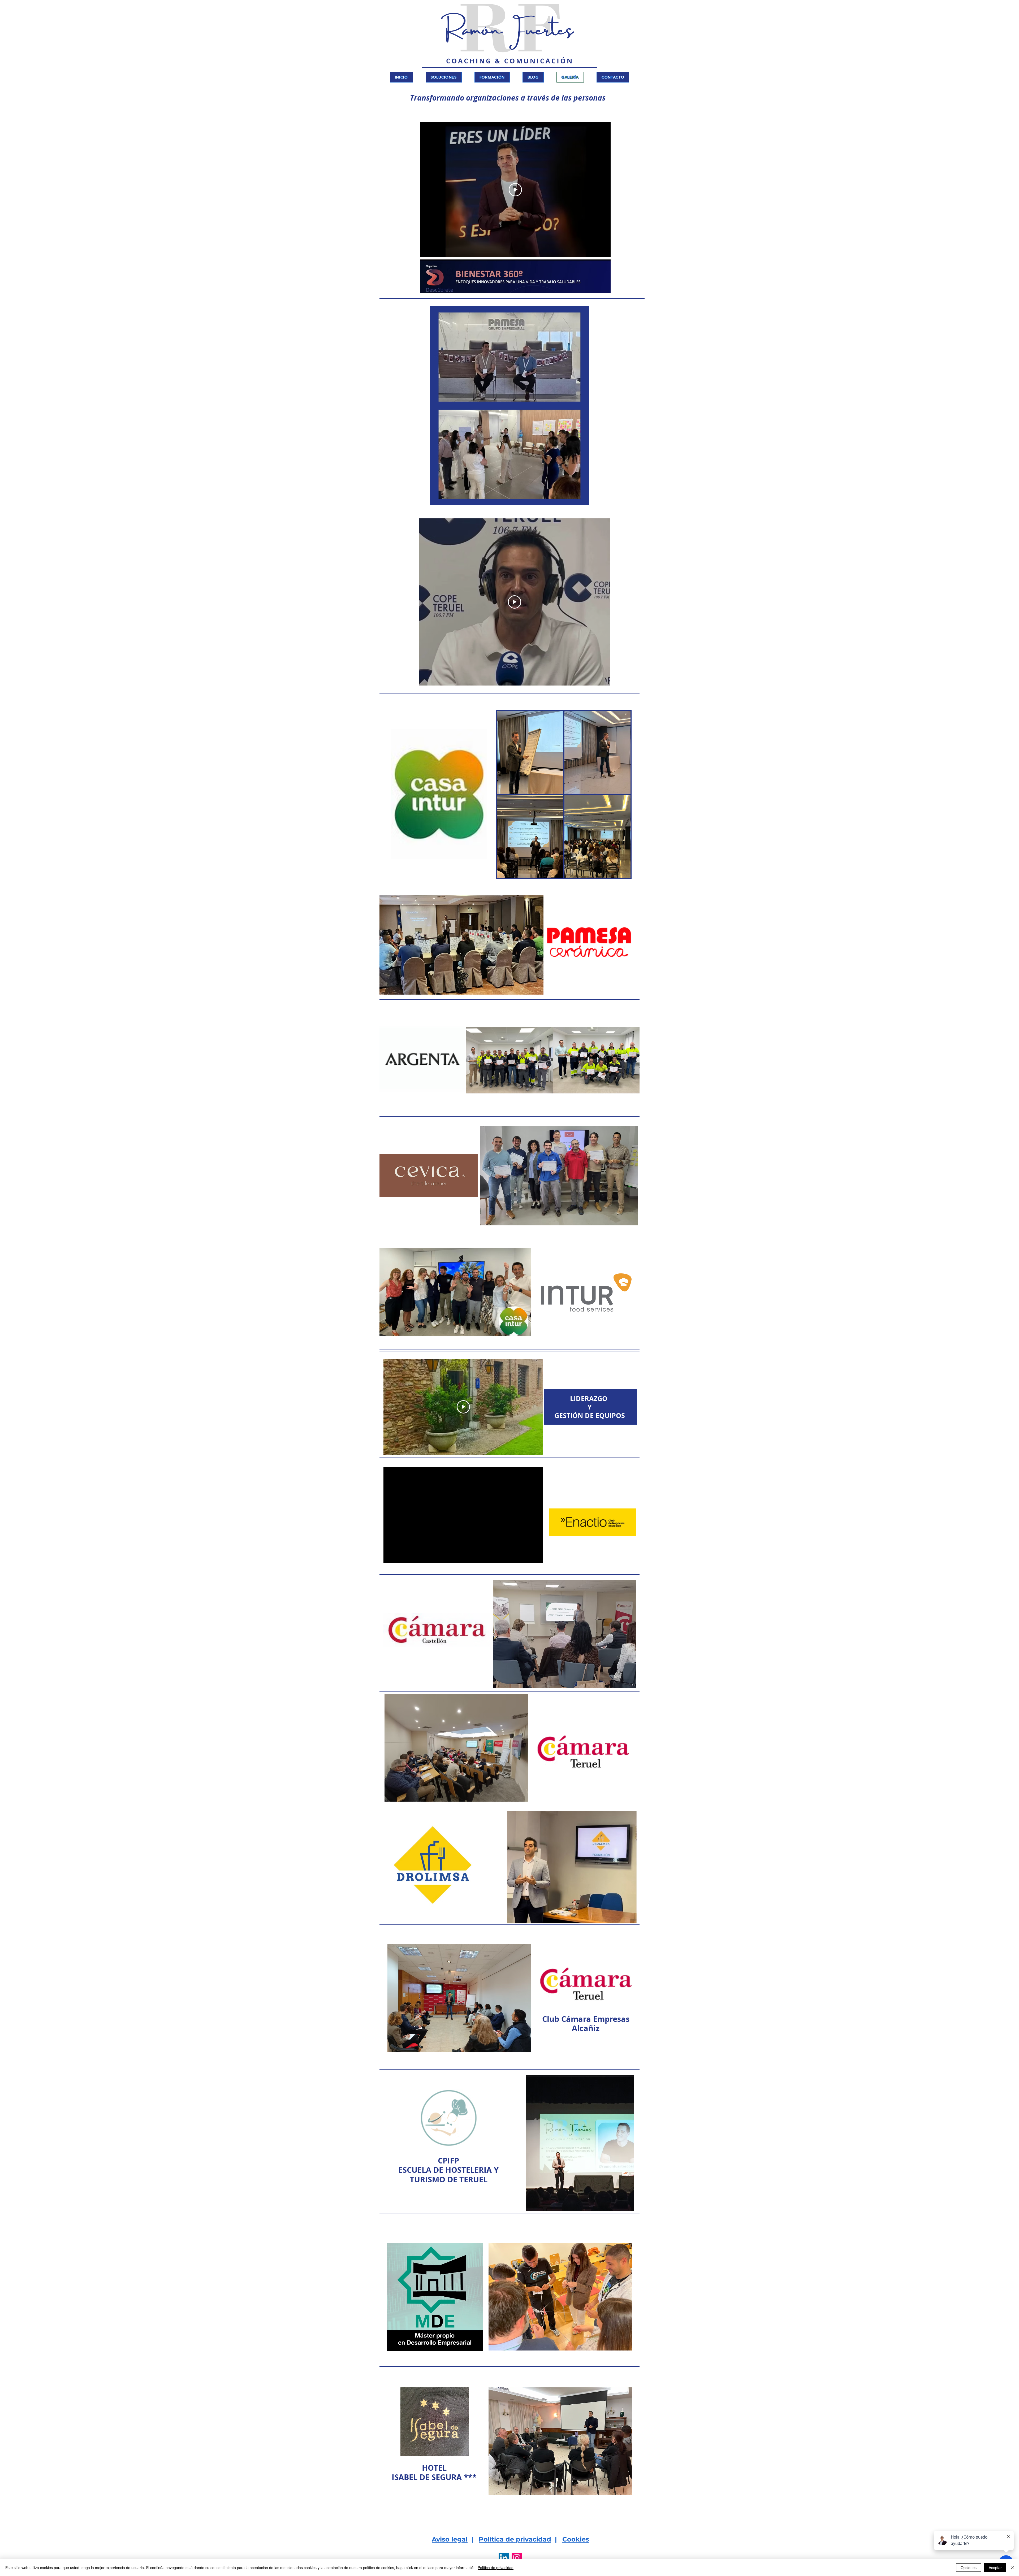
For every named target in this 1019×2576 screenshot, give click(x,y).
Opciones (969, 2568)
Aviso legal (450, 2539)
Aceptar (995, 2568)
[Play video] (515, 190)
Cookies (576, 2539)
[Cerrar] (1013, 2568)
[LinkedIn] (504, 2558)
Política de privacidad (515, 2539)
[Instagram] (517, 2558)
